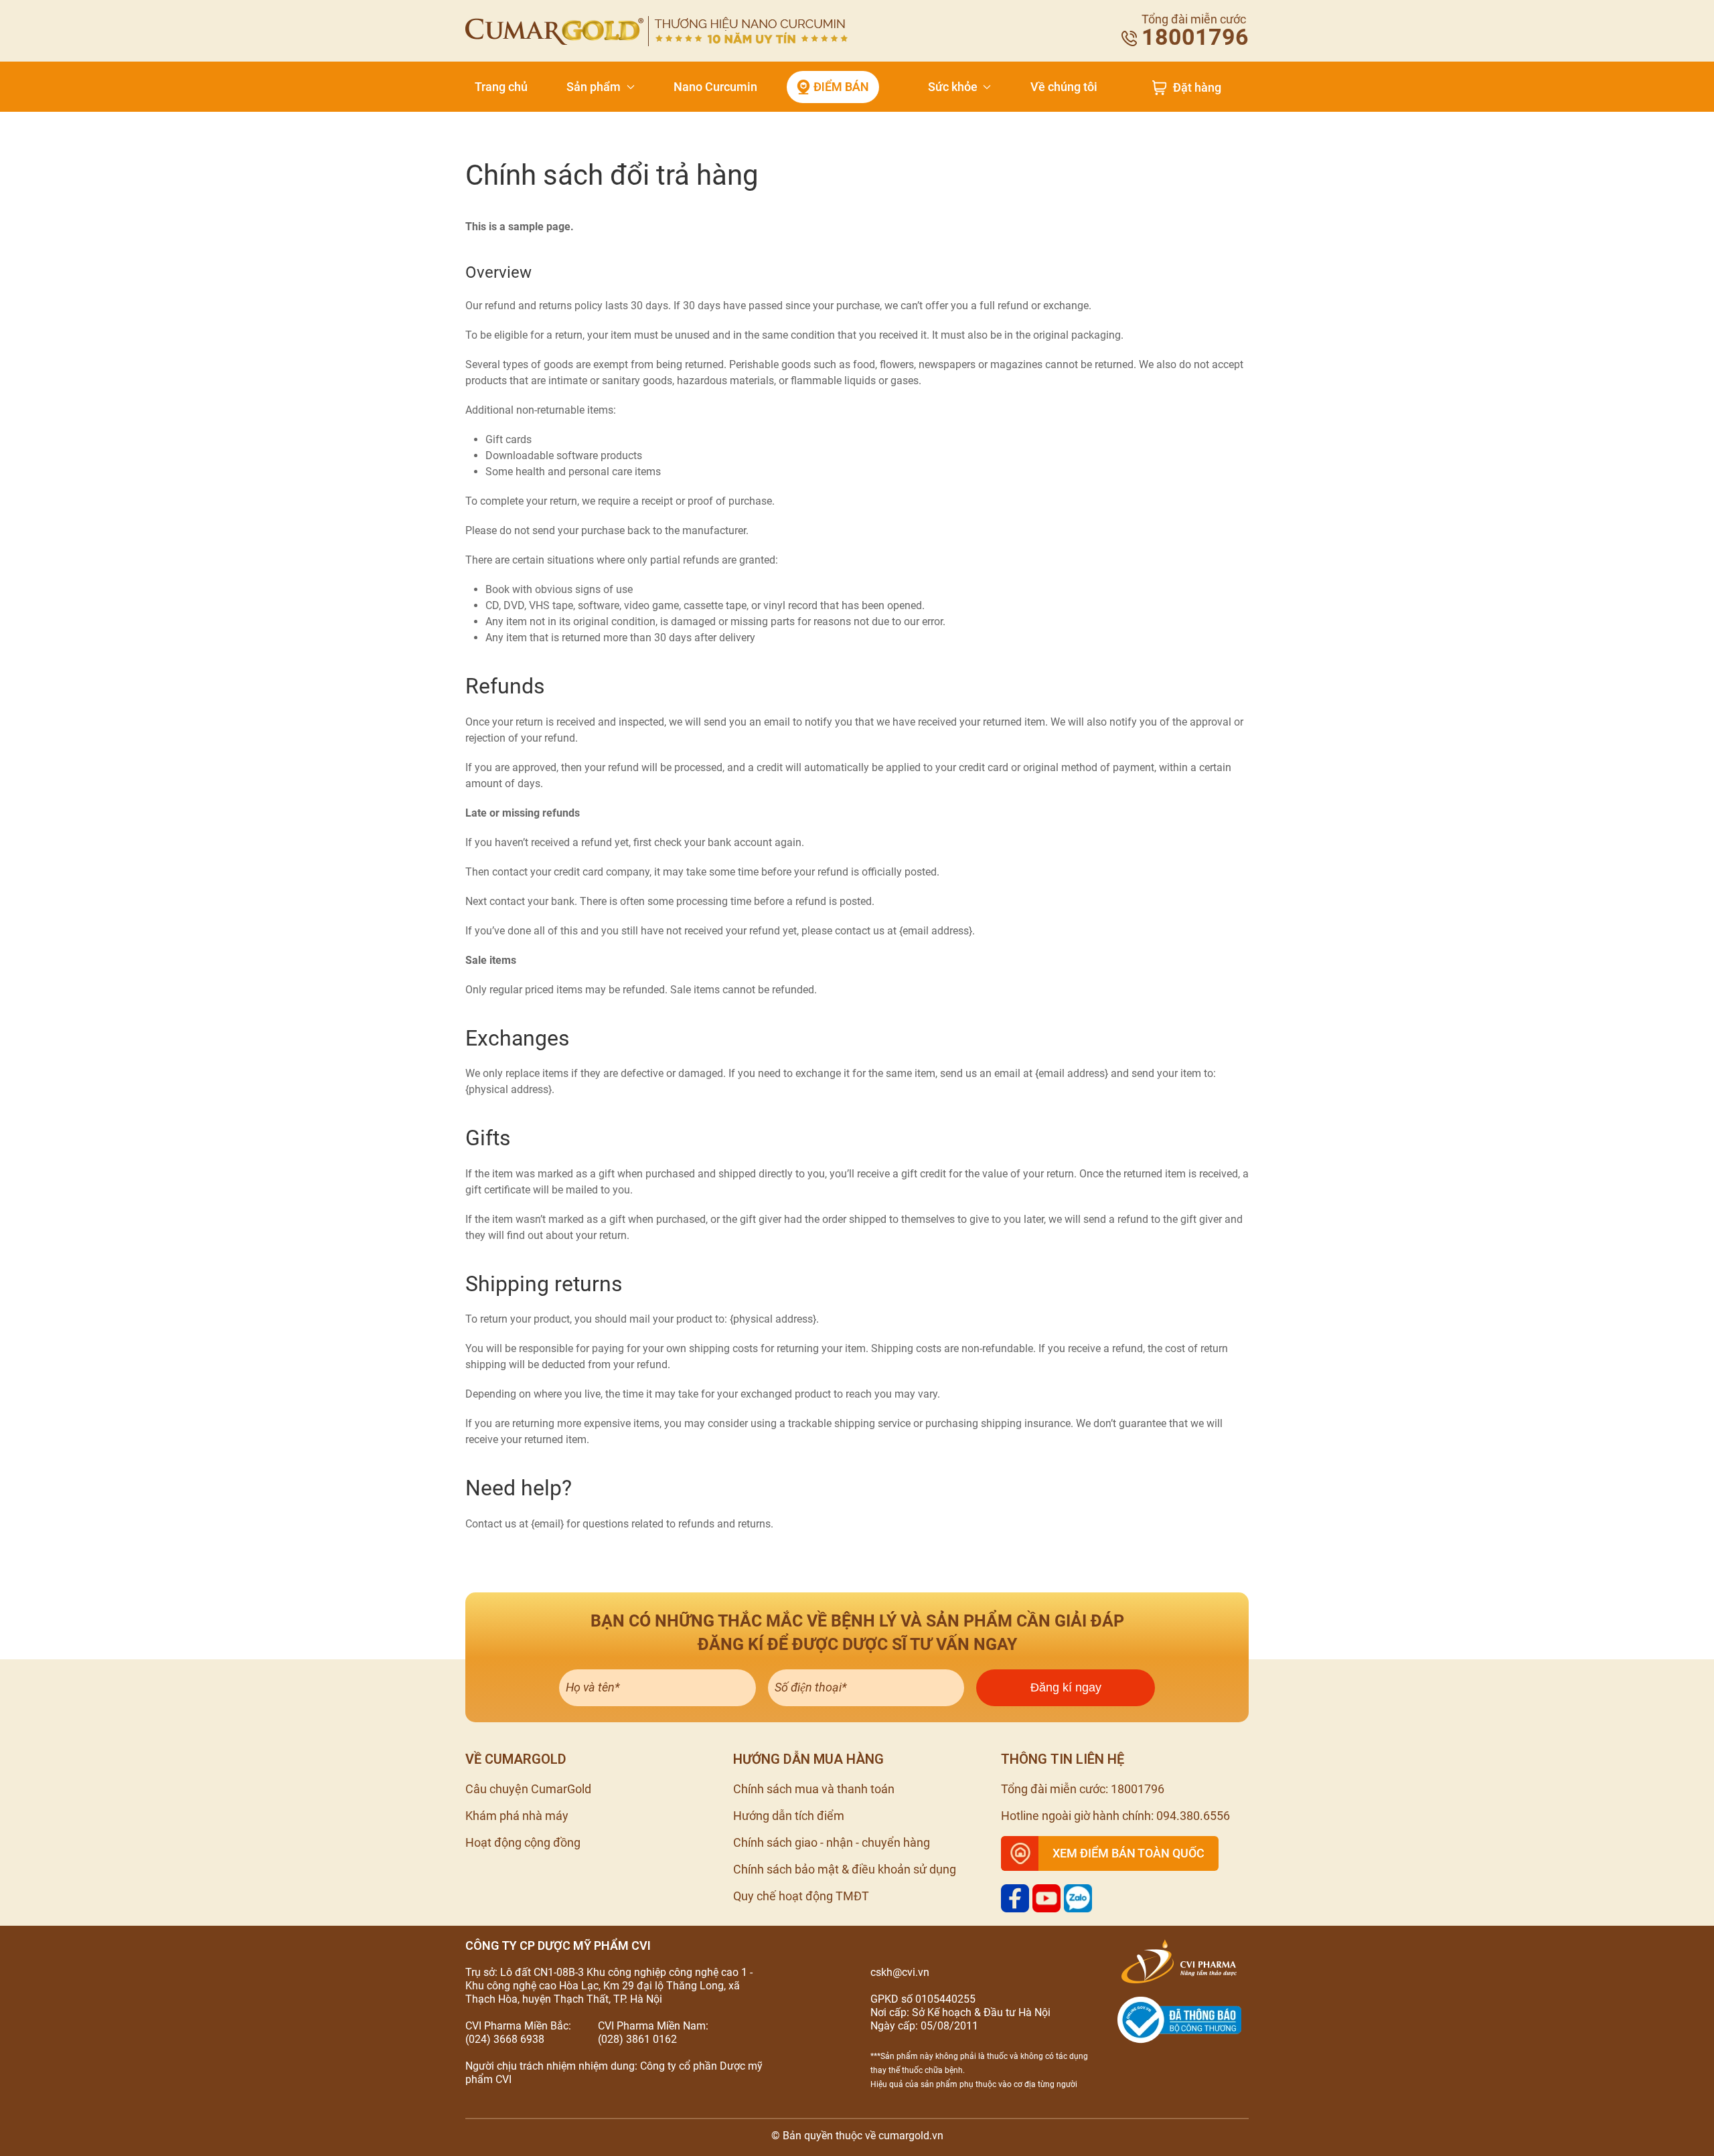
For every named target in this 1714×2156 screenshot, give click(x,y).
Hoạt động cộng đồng (523, 1842)
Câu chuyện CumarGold (528, 1789)
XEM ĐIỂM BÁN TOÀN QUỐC (1128, 1853)
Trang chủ (501, 87)
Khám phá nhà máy (517, 1816)
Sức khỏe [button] (953, 87)
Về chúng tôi (1064, 87)
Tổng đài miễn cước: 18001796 (1083, 1789)
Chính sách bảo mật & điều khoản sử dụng (845, 1869)
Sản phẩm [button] (594, 87)
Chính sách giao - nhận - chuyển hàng (832, 1842)
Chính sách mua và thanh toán (814, 1789)
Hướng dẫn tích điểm (789, 1816)
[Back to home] (656, 31)
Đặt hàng (1197, 88)
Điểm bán (841, 87)
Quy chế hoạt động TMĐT (801, 1896)
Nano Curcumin (715, 87)
